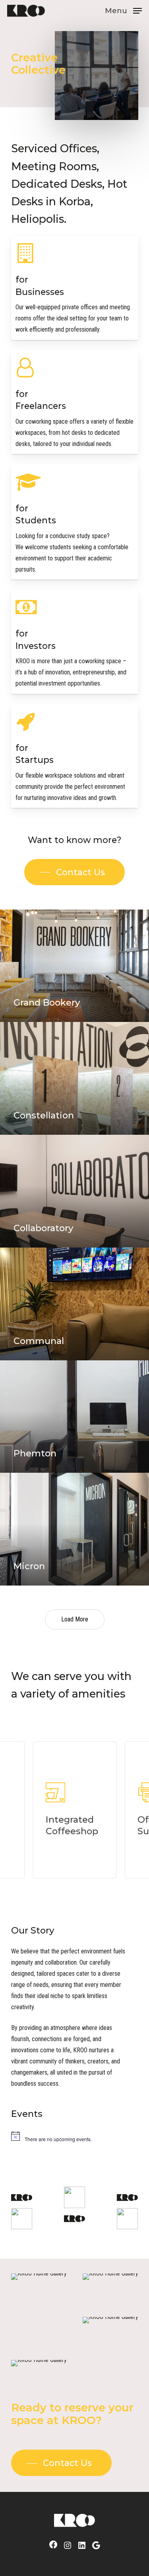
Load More (75, 1619)
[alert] (75, 2136)
